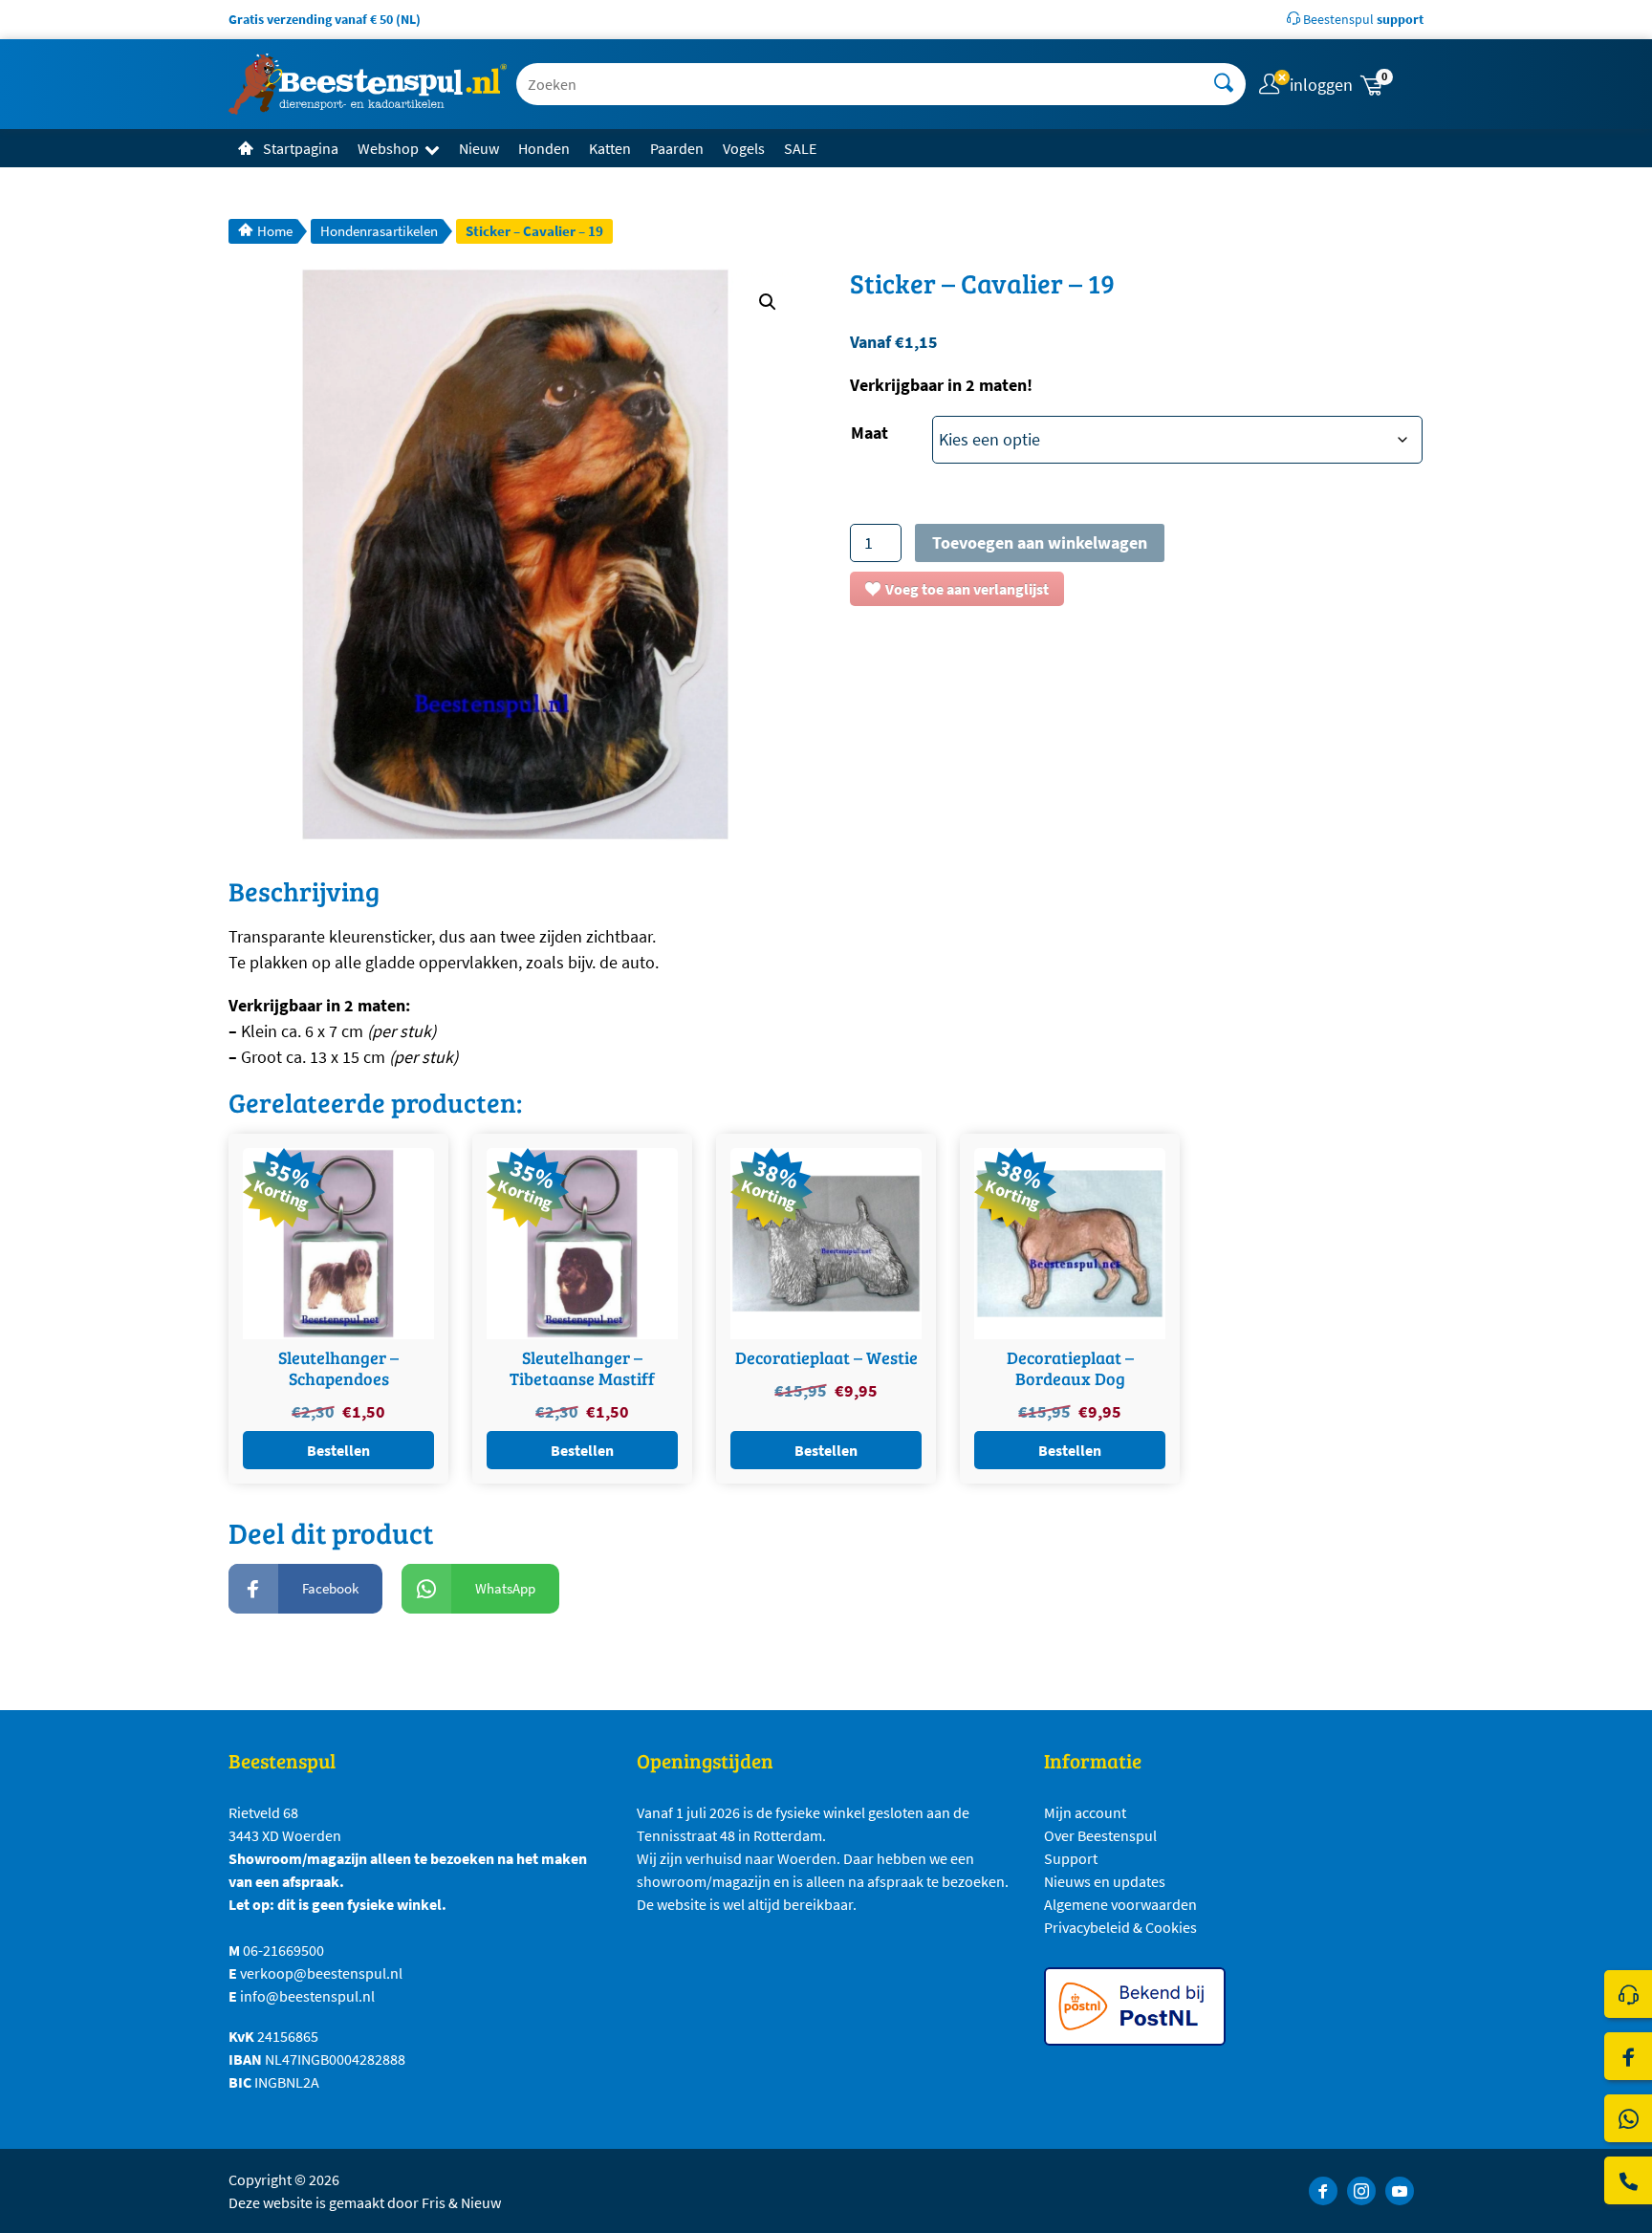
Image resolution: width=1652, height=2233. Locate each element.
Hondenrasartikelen (379, 231)
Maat (869, 433)
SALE (800, 148)
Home (275, 231)
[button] (1390, 85)
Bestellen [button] (338, 1450)
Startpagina (301, 148)
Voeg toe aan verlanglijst (967, 589)
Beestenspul (1362, 19)
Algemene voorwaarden (1120, 1904)
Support (1071, 1858)
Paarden (677, 148)
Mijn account (1085, 1812)
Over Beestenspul (1100, 1835)
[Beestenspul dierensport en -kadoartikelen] (368, 84)
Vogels (744, 148)
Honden (544, 148)
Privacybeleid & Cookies (1120, 1927)
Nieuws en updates (1105, 1881)
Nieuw (479, 148)
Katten (610, 148)
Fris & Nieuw (461, 2202)
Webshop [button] (388, 148)
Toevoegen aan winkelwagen (1040, 542)
